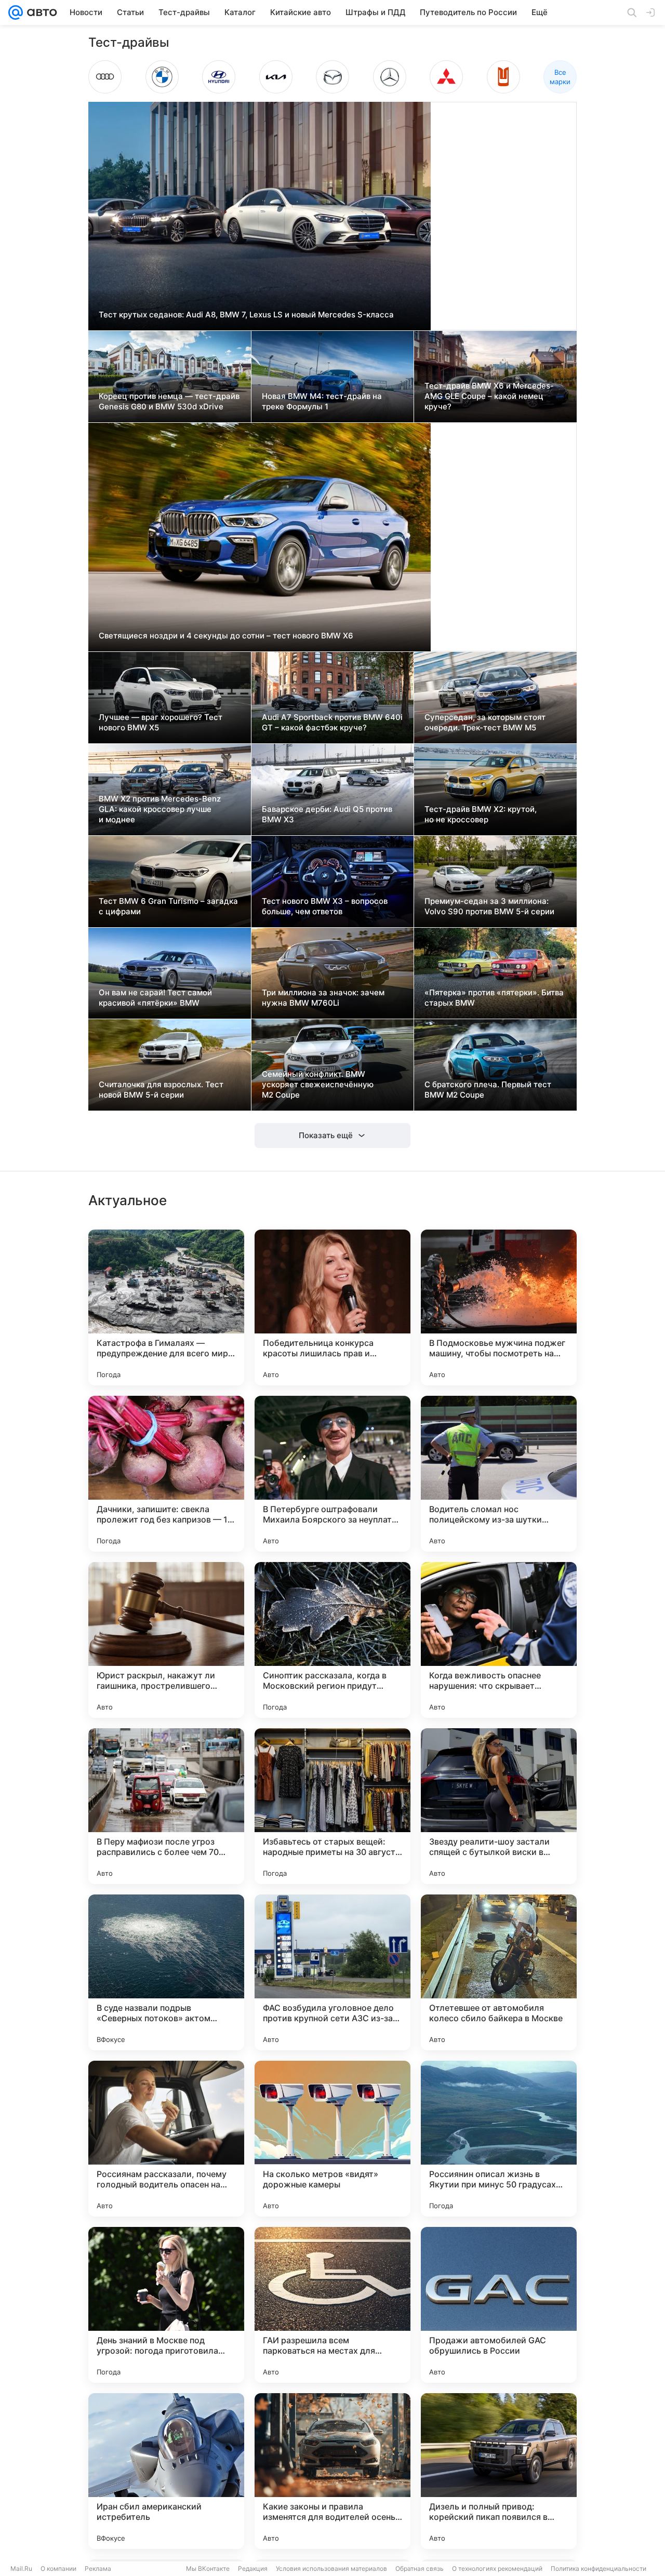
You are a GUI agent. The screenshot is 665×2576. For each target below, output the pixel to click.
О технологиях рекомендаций (497, 2568)
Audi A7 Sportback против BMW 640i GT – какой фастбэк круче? (332, 722)
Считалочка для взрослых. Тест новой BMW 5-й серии (161, 1090)
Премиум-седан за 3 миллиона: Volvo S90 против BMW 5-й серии (489, 906)
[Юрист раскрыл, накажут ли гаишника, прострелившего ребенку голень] (166, 1640)
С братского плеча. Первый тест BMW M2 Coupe (488, 1090)
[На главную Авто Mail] (40, 12)
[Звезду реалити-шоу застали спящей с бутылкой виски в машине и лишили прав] (499, 1806)
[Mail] (16, 12)
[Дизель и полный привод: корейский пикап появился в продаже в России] (499, 2471)
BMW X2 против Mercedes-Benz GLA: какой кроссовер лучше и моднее (160, 809)
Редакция (253, 2568)
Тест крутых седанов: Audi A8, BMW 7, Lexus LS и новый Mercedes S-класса (246, 315)
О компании (58, 2568)
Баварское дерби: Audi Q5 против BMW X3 (327, 814)
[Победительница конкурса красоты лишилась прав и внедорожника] (332, 1307)
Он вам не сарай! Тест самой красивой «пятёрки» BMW (155, 998)
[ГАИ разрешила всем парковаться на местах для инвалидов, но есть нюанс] (332, 2305)
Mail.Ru (21, 2568)
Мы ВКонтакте (208, 2568)
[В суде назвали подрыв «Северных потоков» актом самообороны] (166, 1972)
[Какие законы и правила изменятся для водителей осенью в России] (332, 2471)
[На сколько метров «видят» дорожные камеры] (332, 2139)
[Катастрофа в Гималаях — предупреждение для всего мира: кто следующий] (166, 1307)
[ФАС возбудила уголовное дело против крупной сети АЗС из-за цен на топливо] (332, 1972)
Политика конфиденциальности (598, 2568)
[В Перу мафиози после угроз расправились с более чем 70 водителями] (166, 1806)
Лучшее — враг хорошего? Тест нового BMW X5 (161, 722)
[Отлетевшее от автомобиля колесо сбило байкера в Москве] (499, 1972)
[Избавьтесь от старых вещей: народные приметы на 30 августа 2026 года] (332, 1806)
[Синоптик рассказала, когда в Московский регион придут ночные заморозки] (332, 1640)
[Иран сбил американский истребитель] (166, 2471)
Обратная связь (420, 2568)
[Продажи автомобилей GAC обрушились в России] (499, 2305)
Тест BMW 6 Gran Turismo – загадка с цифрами (168, 906)
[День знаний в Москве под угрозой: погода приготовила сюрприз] (166, 2305)
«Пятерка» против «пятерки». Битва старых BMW (494, 998)
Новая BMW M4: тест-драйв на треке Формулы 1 (322, 401)
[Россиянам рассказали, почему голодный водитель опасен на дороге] (166, 2139)
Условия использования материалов (331, 2568)
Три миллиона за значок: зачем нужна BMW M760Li (323, 998)
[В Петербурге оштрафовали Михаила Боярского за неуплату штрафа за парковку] (332, 1474)
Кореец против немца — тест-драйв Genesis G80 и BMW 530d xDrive (169, 401)
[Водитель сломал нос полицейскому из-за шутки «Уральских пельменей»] (499, 1474)
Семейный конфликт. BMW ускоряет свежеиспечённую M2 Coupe (318, 1084)
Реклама (98, 2568)
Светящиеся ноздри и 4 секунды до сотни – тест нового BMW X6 (226, 636)
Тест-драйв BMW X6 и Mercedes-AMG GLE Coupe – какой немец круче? (489, 396)
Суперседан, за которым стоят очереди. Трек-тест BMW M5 (485, 722)
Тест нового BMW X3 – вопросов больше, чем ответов (325, 906)
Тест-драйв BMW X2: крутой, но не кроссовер (481, 814)
